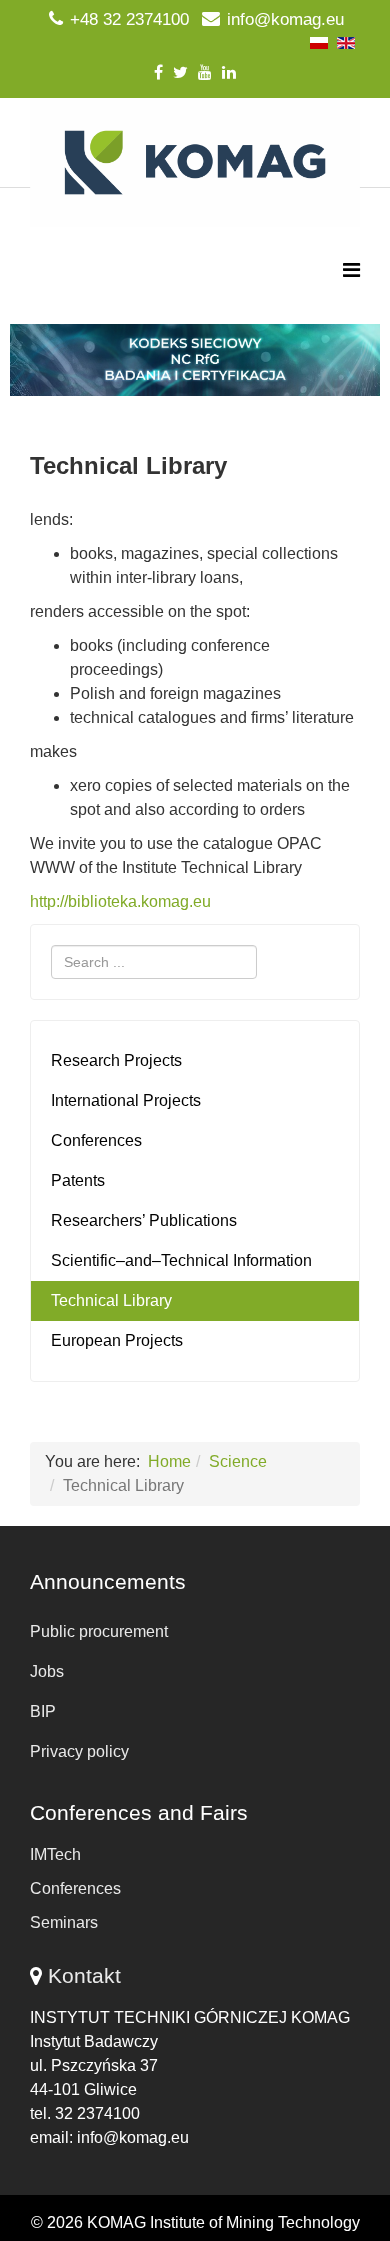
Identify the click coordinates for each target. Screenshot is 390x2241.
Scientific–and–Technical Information (181, 1260)
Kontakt (84, 1975)
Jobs (47, 1671)
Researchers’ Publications (144, 1220)
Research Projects (116, 1060)
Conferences (96, 1140)
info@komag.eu (285, 19)
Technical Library (111, 1300)
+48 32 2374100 (129, 19)
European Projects (117, 1340)
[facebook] (158, 72)
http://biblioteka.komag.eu (120, 901)
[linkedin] (229, 72)
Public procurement (99, 1631)
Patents (78, 1180)
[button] (195, 360)
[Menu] (351, 270)
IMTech (55, 1854)
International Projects (126, 1100)
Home (169, 1461)
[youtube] (205, 72)
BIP (43, 1711)
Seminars (64, 1922)
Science (238, 1461)
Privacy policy (79, 1751)
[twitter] (180, 72)
